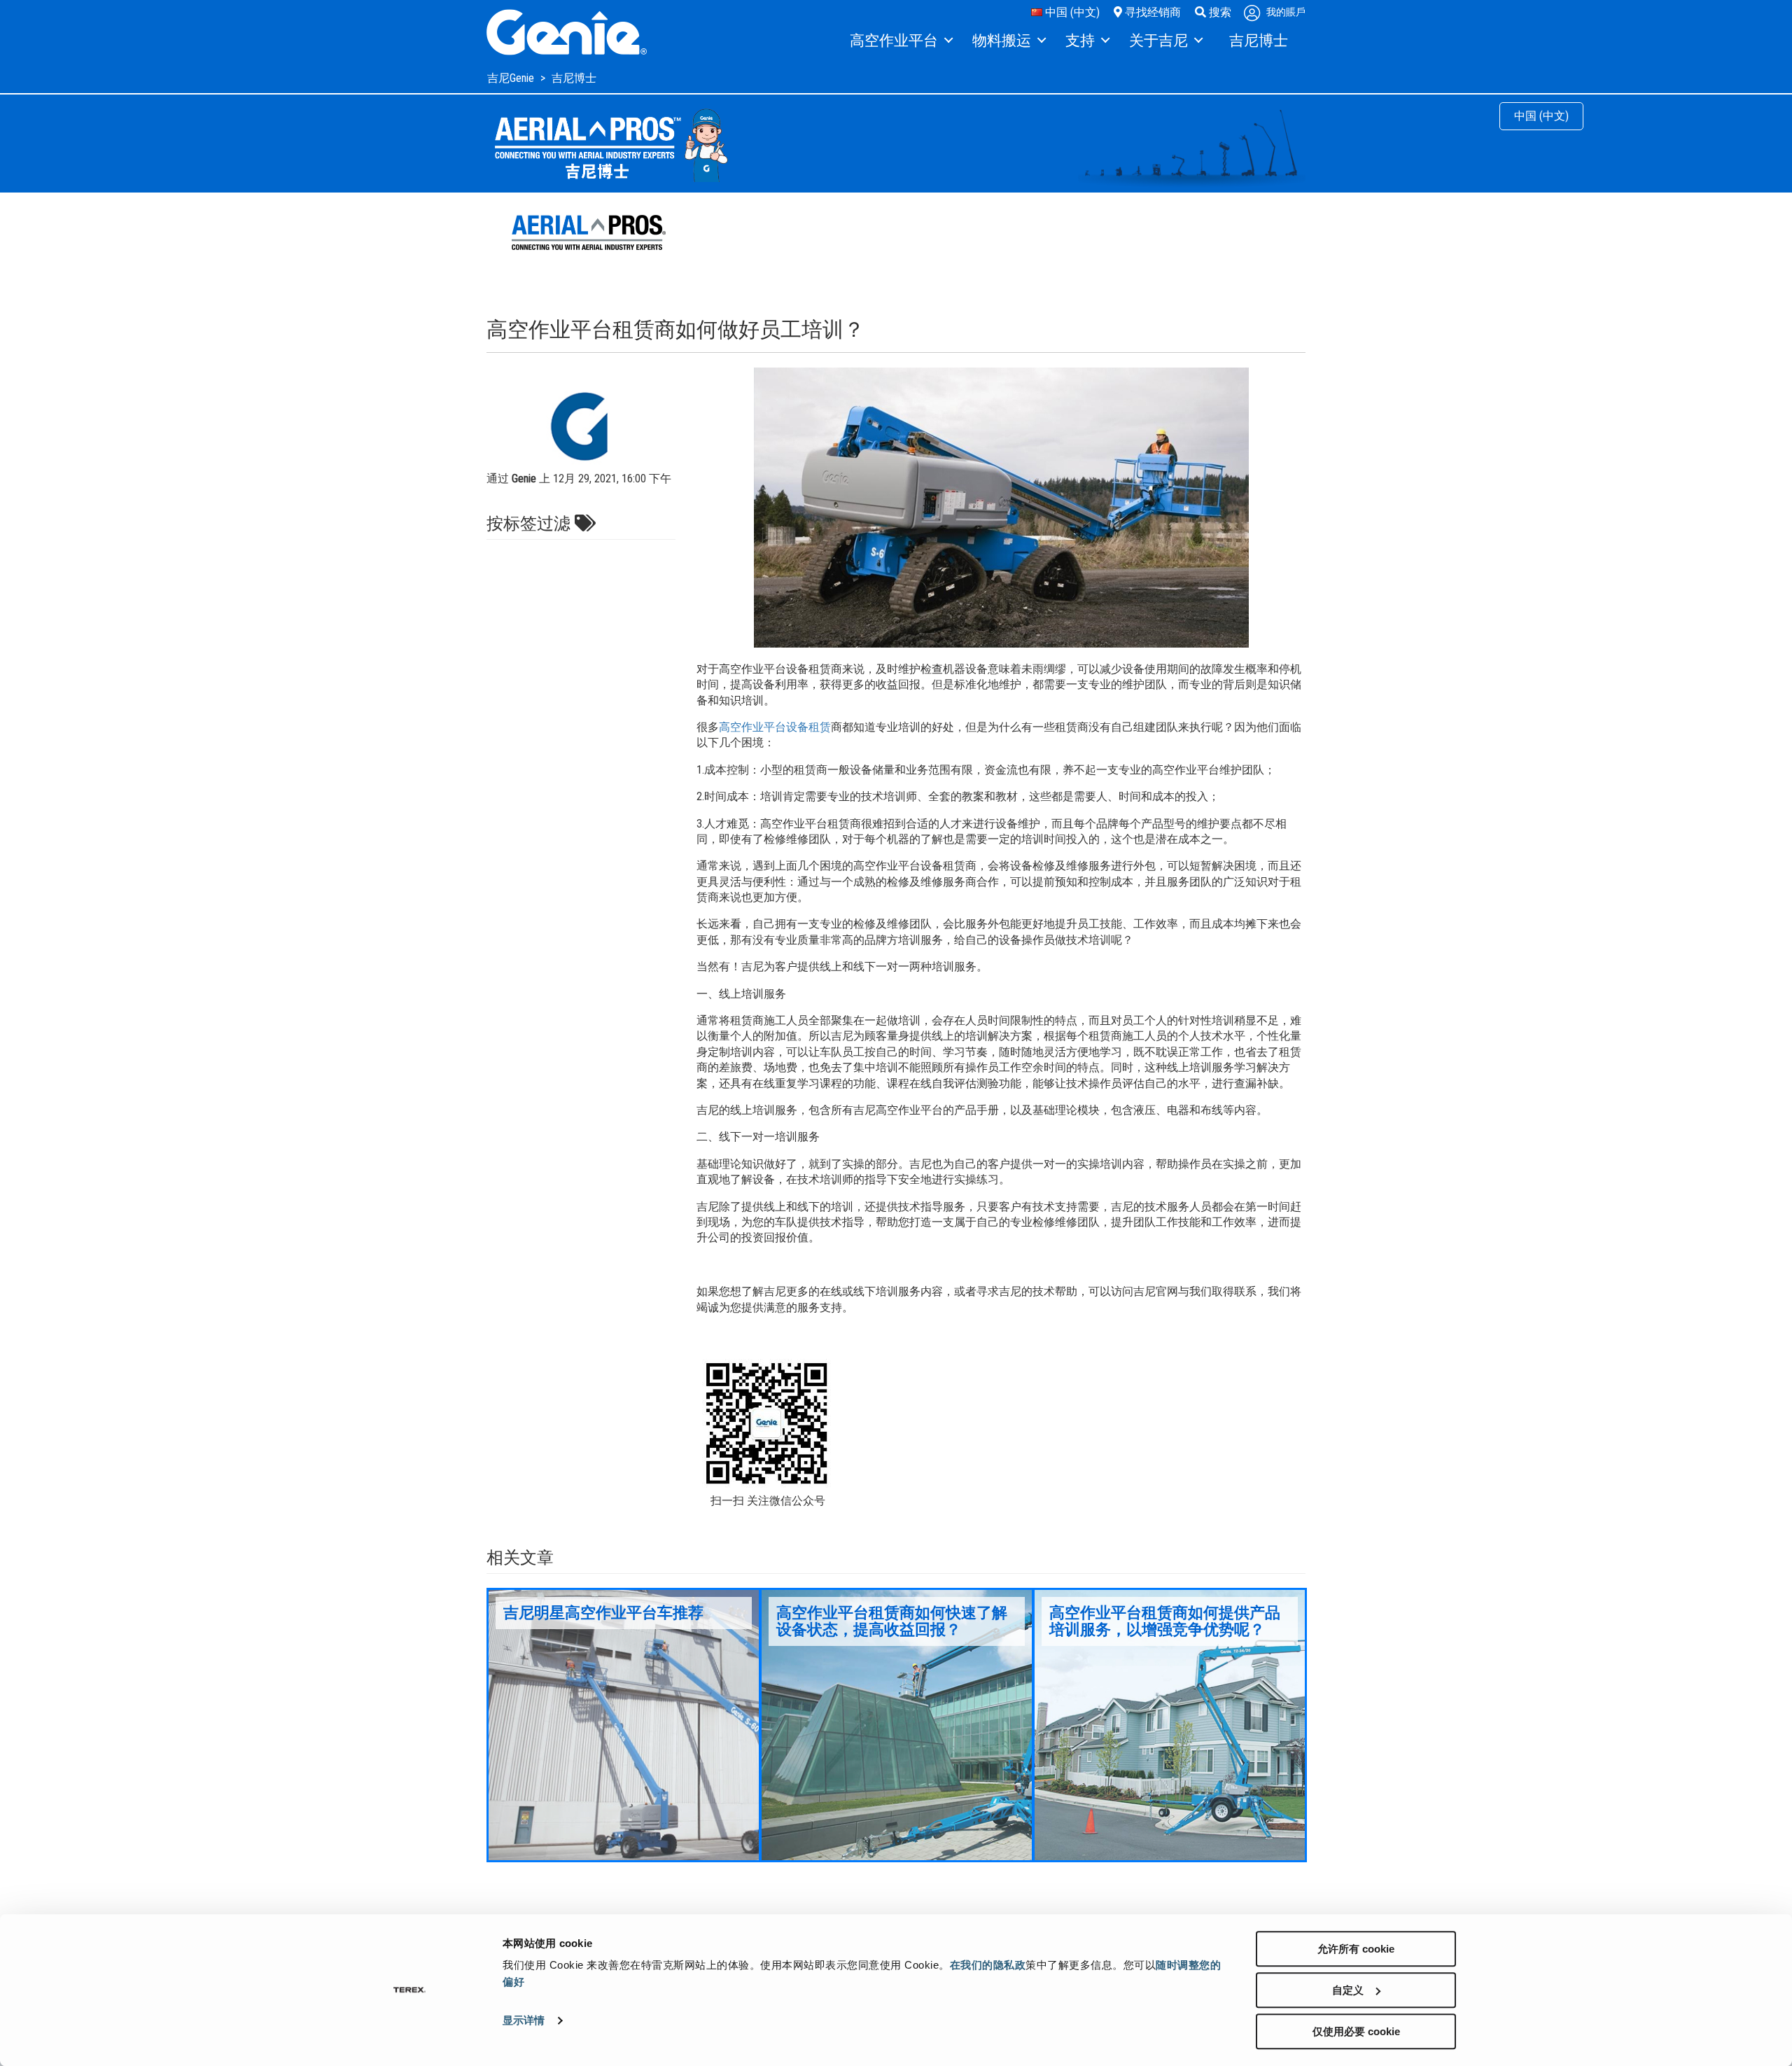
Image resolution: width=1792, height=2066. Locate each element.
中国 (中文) (1071, 12)
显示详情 (524, 2021)
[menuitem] (901, 41)
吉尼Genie (512, 78)
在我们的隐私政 (988, 1965)
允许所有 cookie (1356, 1949)
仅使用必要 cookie (1356, 2031)
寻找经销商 (1151, 12)
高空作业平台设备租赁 (775, 727)
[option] (624, 1725)
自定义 (1348, 1990)
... (624, 1725)
